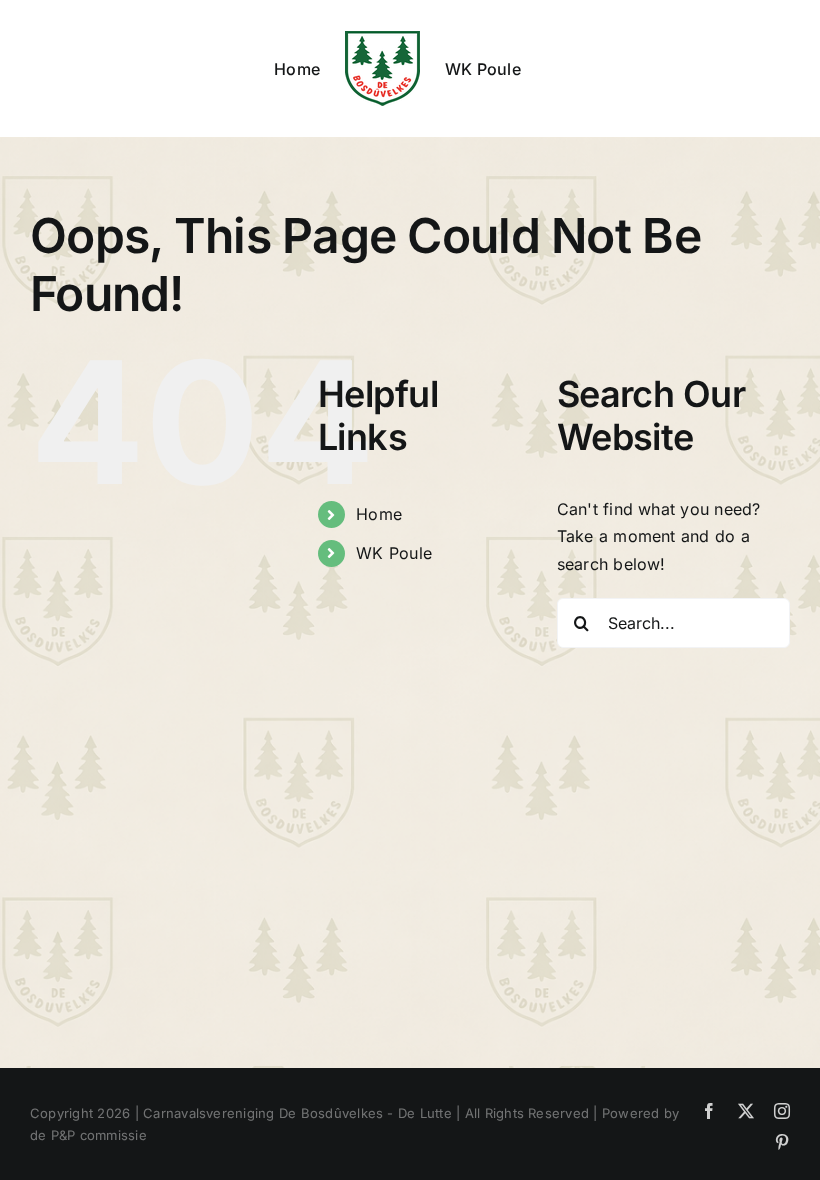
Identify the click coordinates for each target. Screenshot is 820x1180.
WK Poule (394, 553)
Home (379, 514)
